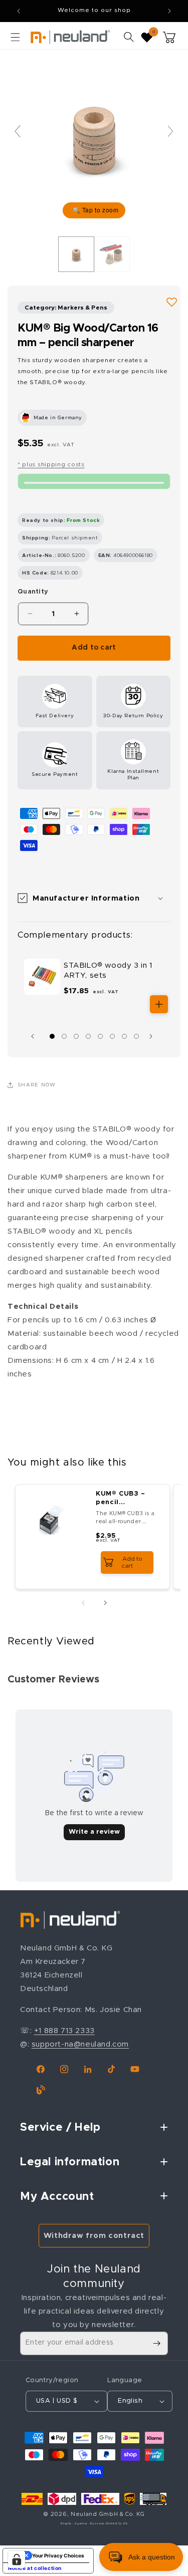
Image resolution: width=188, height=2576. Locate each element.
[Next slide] (170, 131)
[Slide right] (153, 1036)
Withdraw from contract (94, 2236)
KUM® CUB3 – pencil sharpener (121, 1499)
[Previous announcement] (19, 11)
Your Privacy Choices (58, 2555)
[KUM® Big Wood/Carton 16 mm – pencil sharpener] (76, 254)
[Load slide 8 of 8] (136, 1036)
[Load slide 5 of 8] (100, 1036)
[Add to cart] (159, 1004)
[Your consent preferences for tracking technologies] (17, 2559)
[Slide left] (35, 1036)
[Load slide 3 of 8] (76, 1036)
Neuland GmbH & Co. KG (108, 2514)
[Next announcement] (169, 11)
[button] (15, 37)
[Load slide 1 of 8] (52, 1036)
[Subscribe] (156, 2343)
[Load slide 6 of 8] (112, 1036)
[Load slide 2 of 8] (64, 1036)
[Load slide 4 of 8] (88, 1036)
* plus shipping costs (51, 464)
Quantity (33, 592)
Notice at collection (35, 2568)
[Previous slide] (18, 131)
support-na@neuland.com (80, 2044)
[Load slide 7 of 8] (124, 1036)
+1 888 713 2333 (64, 2031)
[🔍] (94, 135)
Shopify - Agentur (74, 2524)
